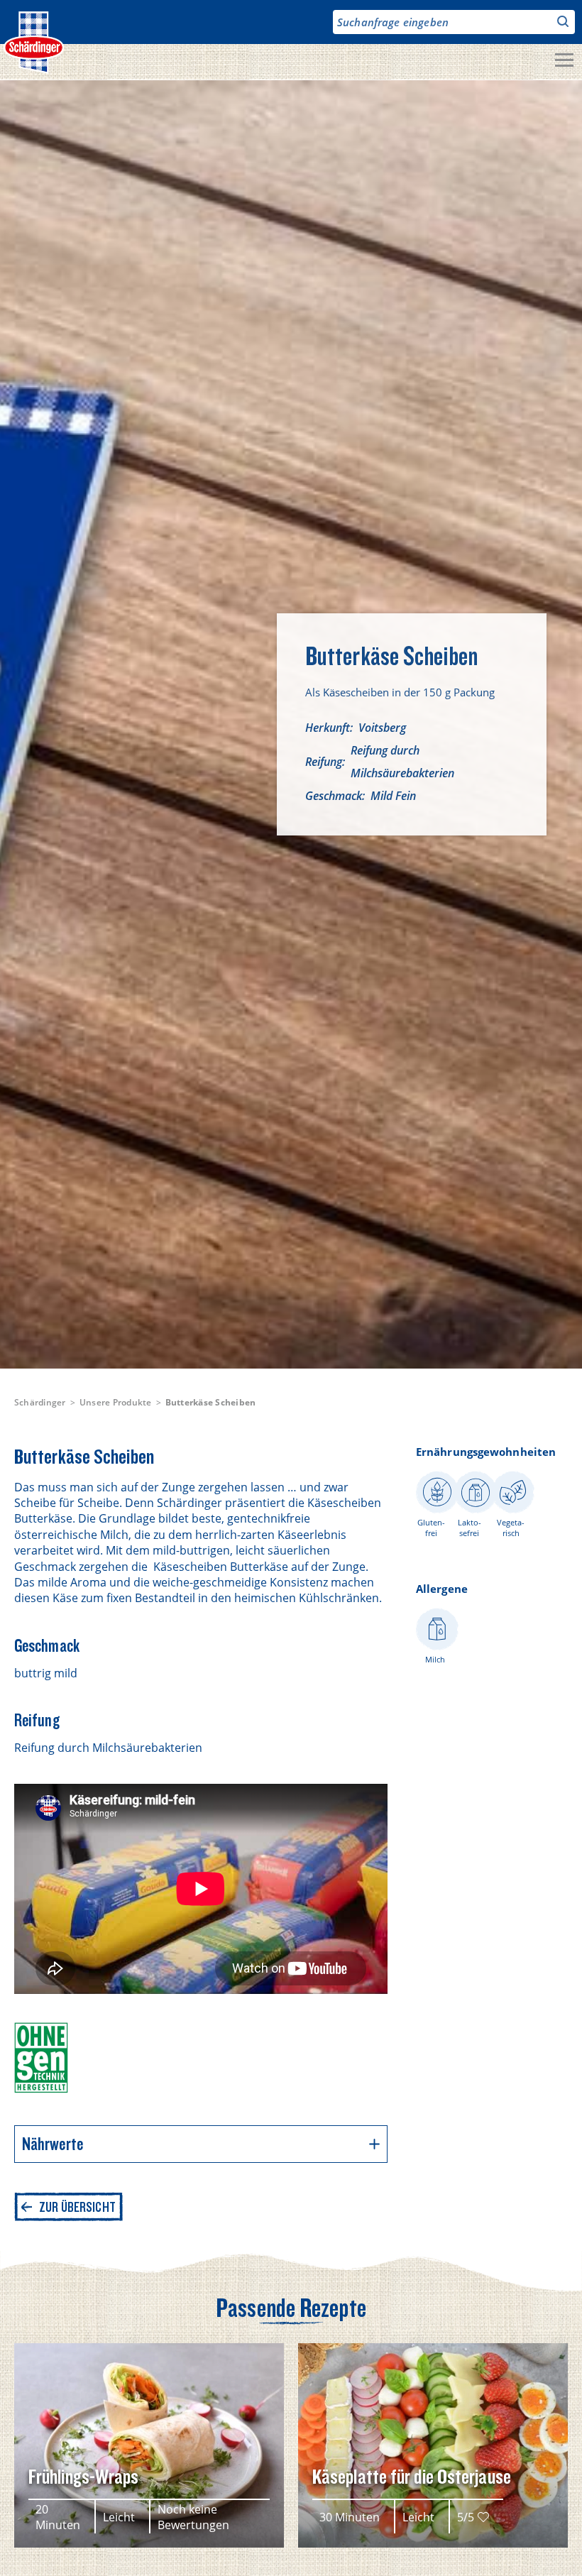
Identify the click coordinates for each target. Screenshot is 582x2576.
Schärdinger (40, 1402)
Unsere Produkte (116, 1402)
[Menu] (564, 62)
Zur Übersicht (77, 2207)
